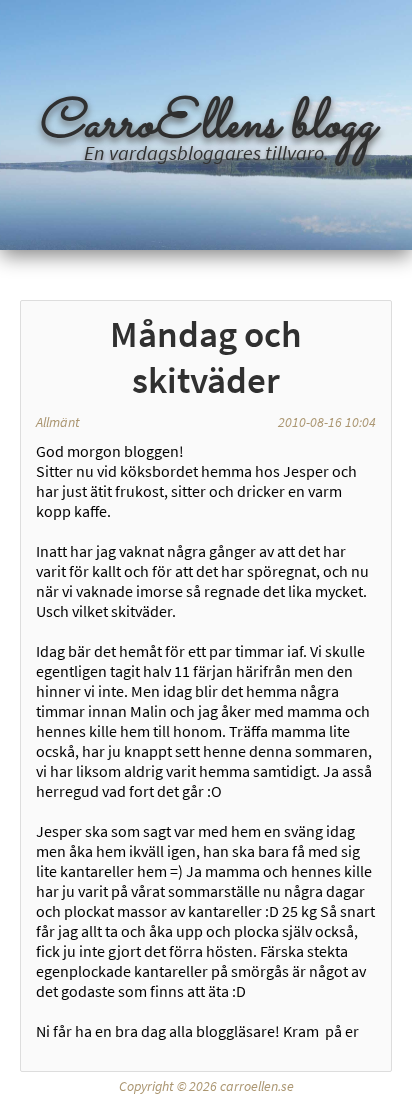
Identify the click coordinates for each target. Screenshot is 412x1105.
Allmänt (58, 422)
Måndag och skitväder (206, 357)
